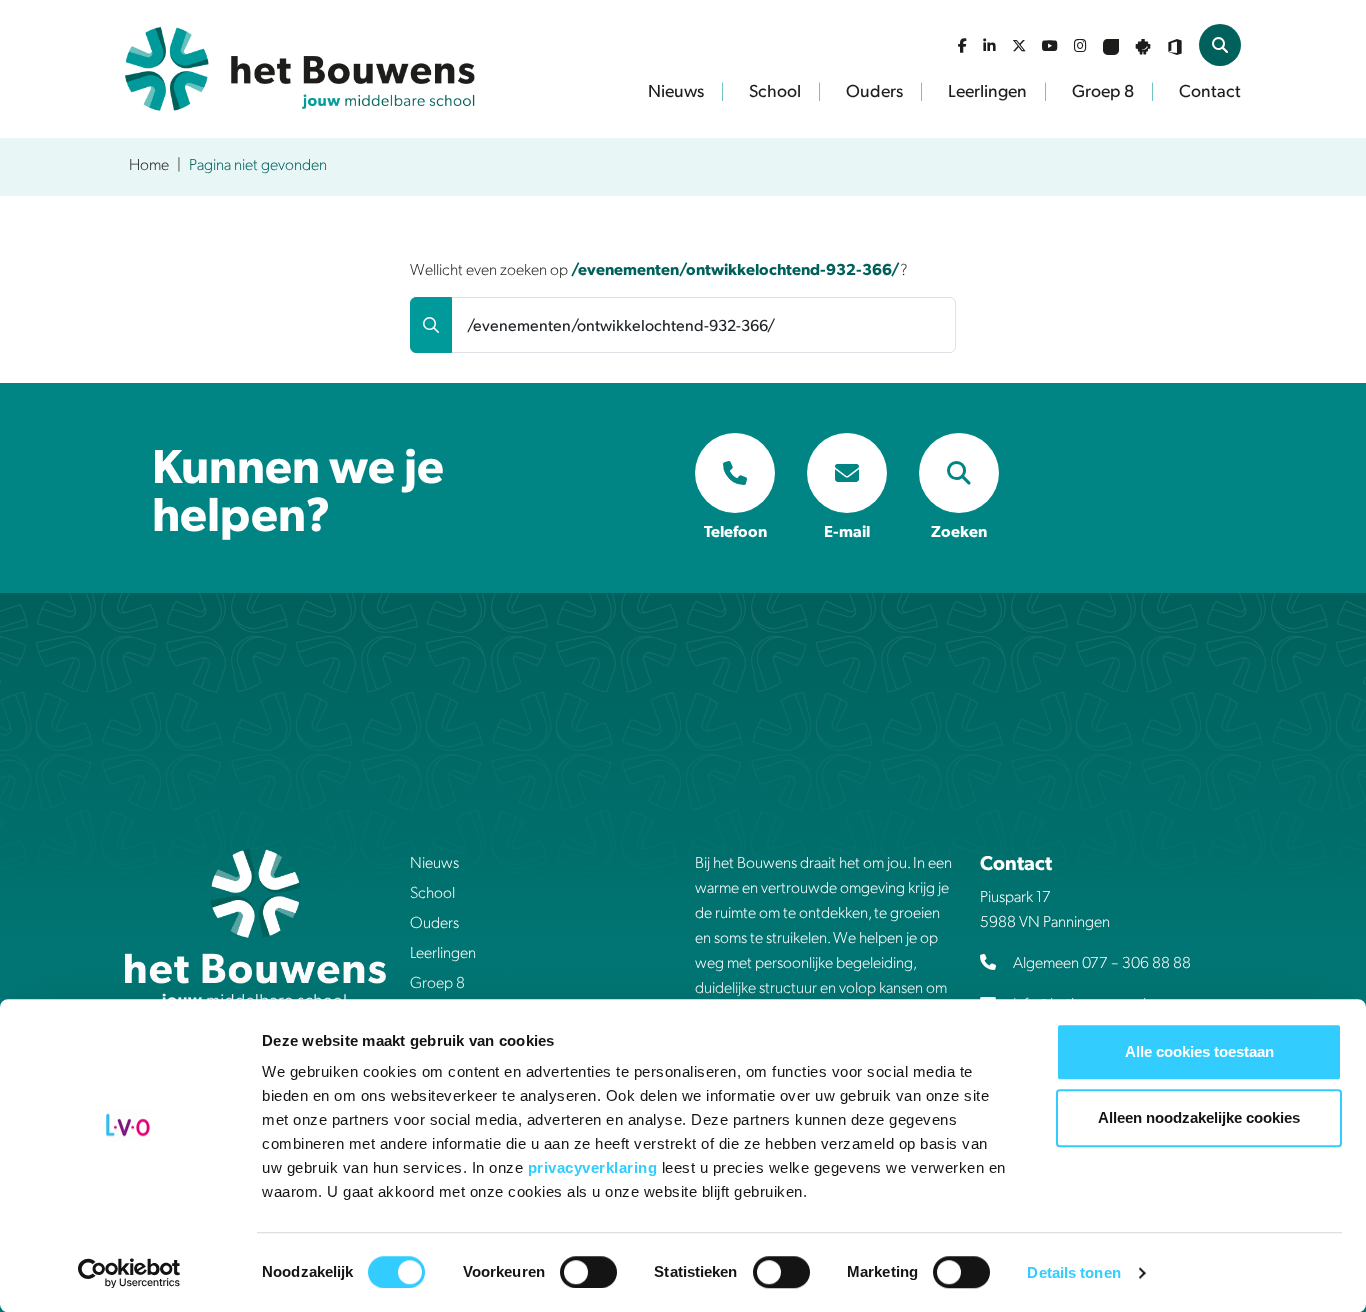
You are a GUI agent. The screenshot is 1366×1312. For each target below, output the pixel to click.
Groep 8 (1103, 90)
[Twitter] (1019, 45)
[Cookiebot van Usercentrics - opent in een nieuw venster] (129, 1273)
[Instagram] (1080, 45)
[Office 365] (1175, 45)
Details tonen (1073, 1272)
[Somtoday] (1143, 45)
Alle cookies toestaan (1199, 1051)
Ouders (874, 90)
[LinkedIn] (989, 45)
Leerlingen (987, 90)
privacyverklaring (595, 1167)
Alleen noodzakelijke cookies (1199, 1117)
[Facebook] (962, 45)
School (775, 90)
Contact (1210, 90)
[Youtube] (1050, 45)
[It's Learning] (1111, 45)
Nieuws (676, 90)
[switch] (588, 1272)
